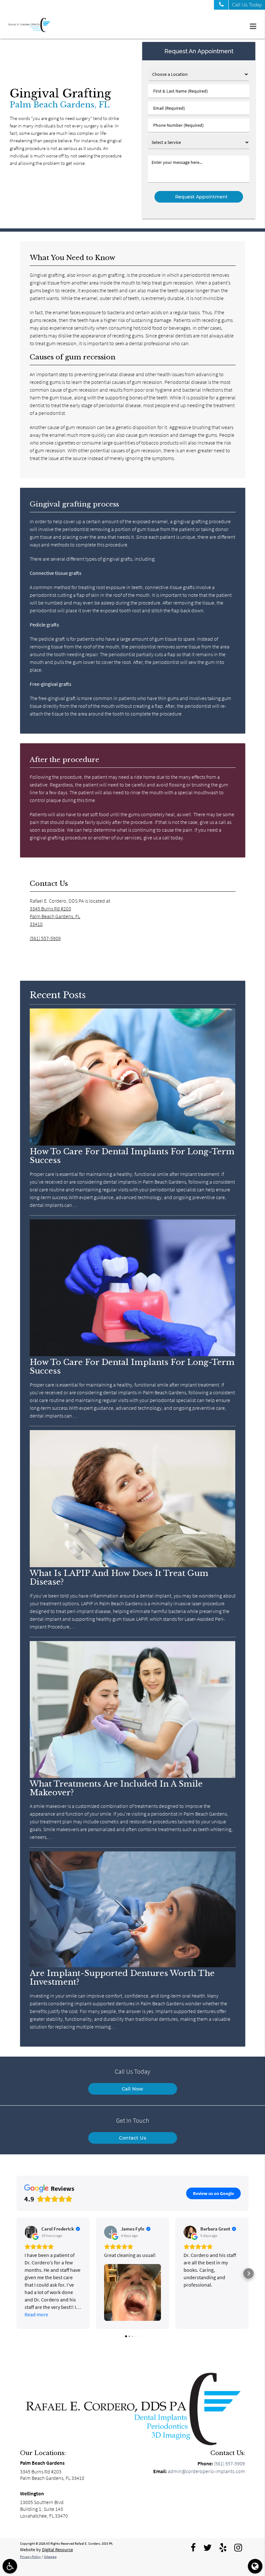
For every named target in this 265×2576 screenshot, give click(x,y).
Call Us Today (247, 5)
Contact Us (132, 2138)
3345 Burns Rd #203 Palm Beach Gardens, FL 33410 (55, 916)
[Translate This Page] (255, 2566)
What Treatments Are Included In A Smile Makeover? (116, 1788)
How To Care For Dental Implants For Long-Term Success (132, 1156)
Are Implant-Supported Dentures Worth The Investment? (122, 1978)
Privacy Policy (30, 2557)
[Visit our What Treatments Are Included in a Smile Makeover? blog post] (133, 1776)
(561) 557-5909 (45, 938)
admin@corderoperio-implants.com (206, 2471)
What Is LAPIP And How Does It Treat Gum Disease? (119, 1578)
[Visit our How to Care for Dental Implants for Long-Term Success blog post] (133, 1144)
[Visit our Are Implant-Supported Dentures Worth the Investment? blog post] (133, 1966)
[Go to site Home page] (133, 2409)
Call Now (133, 2089)
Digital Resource (58, 2550)
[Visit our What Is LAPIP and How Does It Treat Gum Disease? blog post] (133, 1566)
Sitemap (50, 2557)
